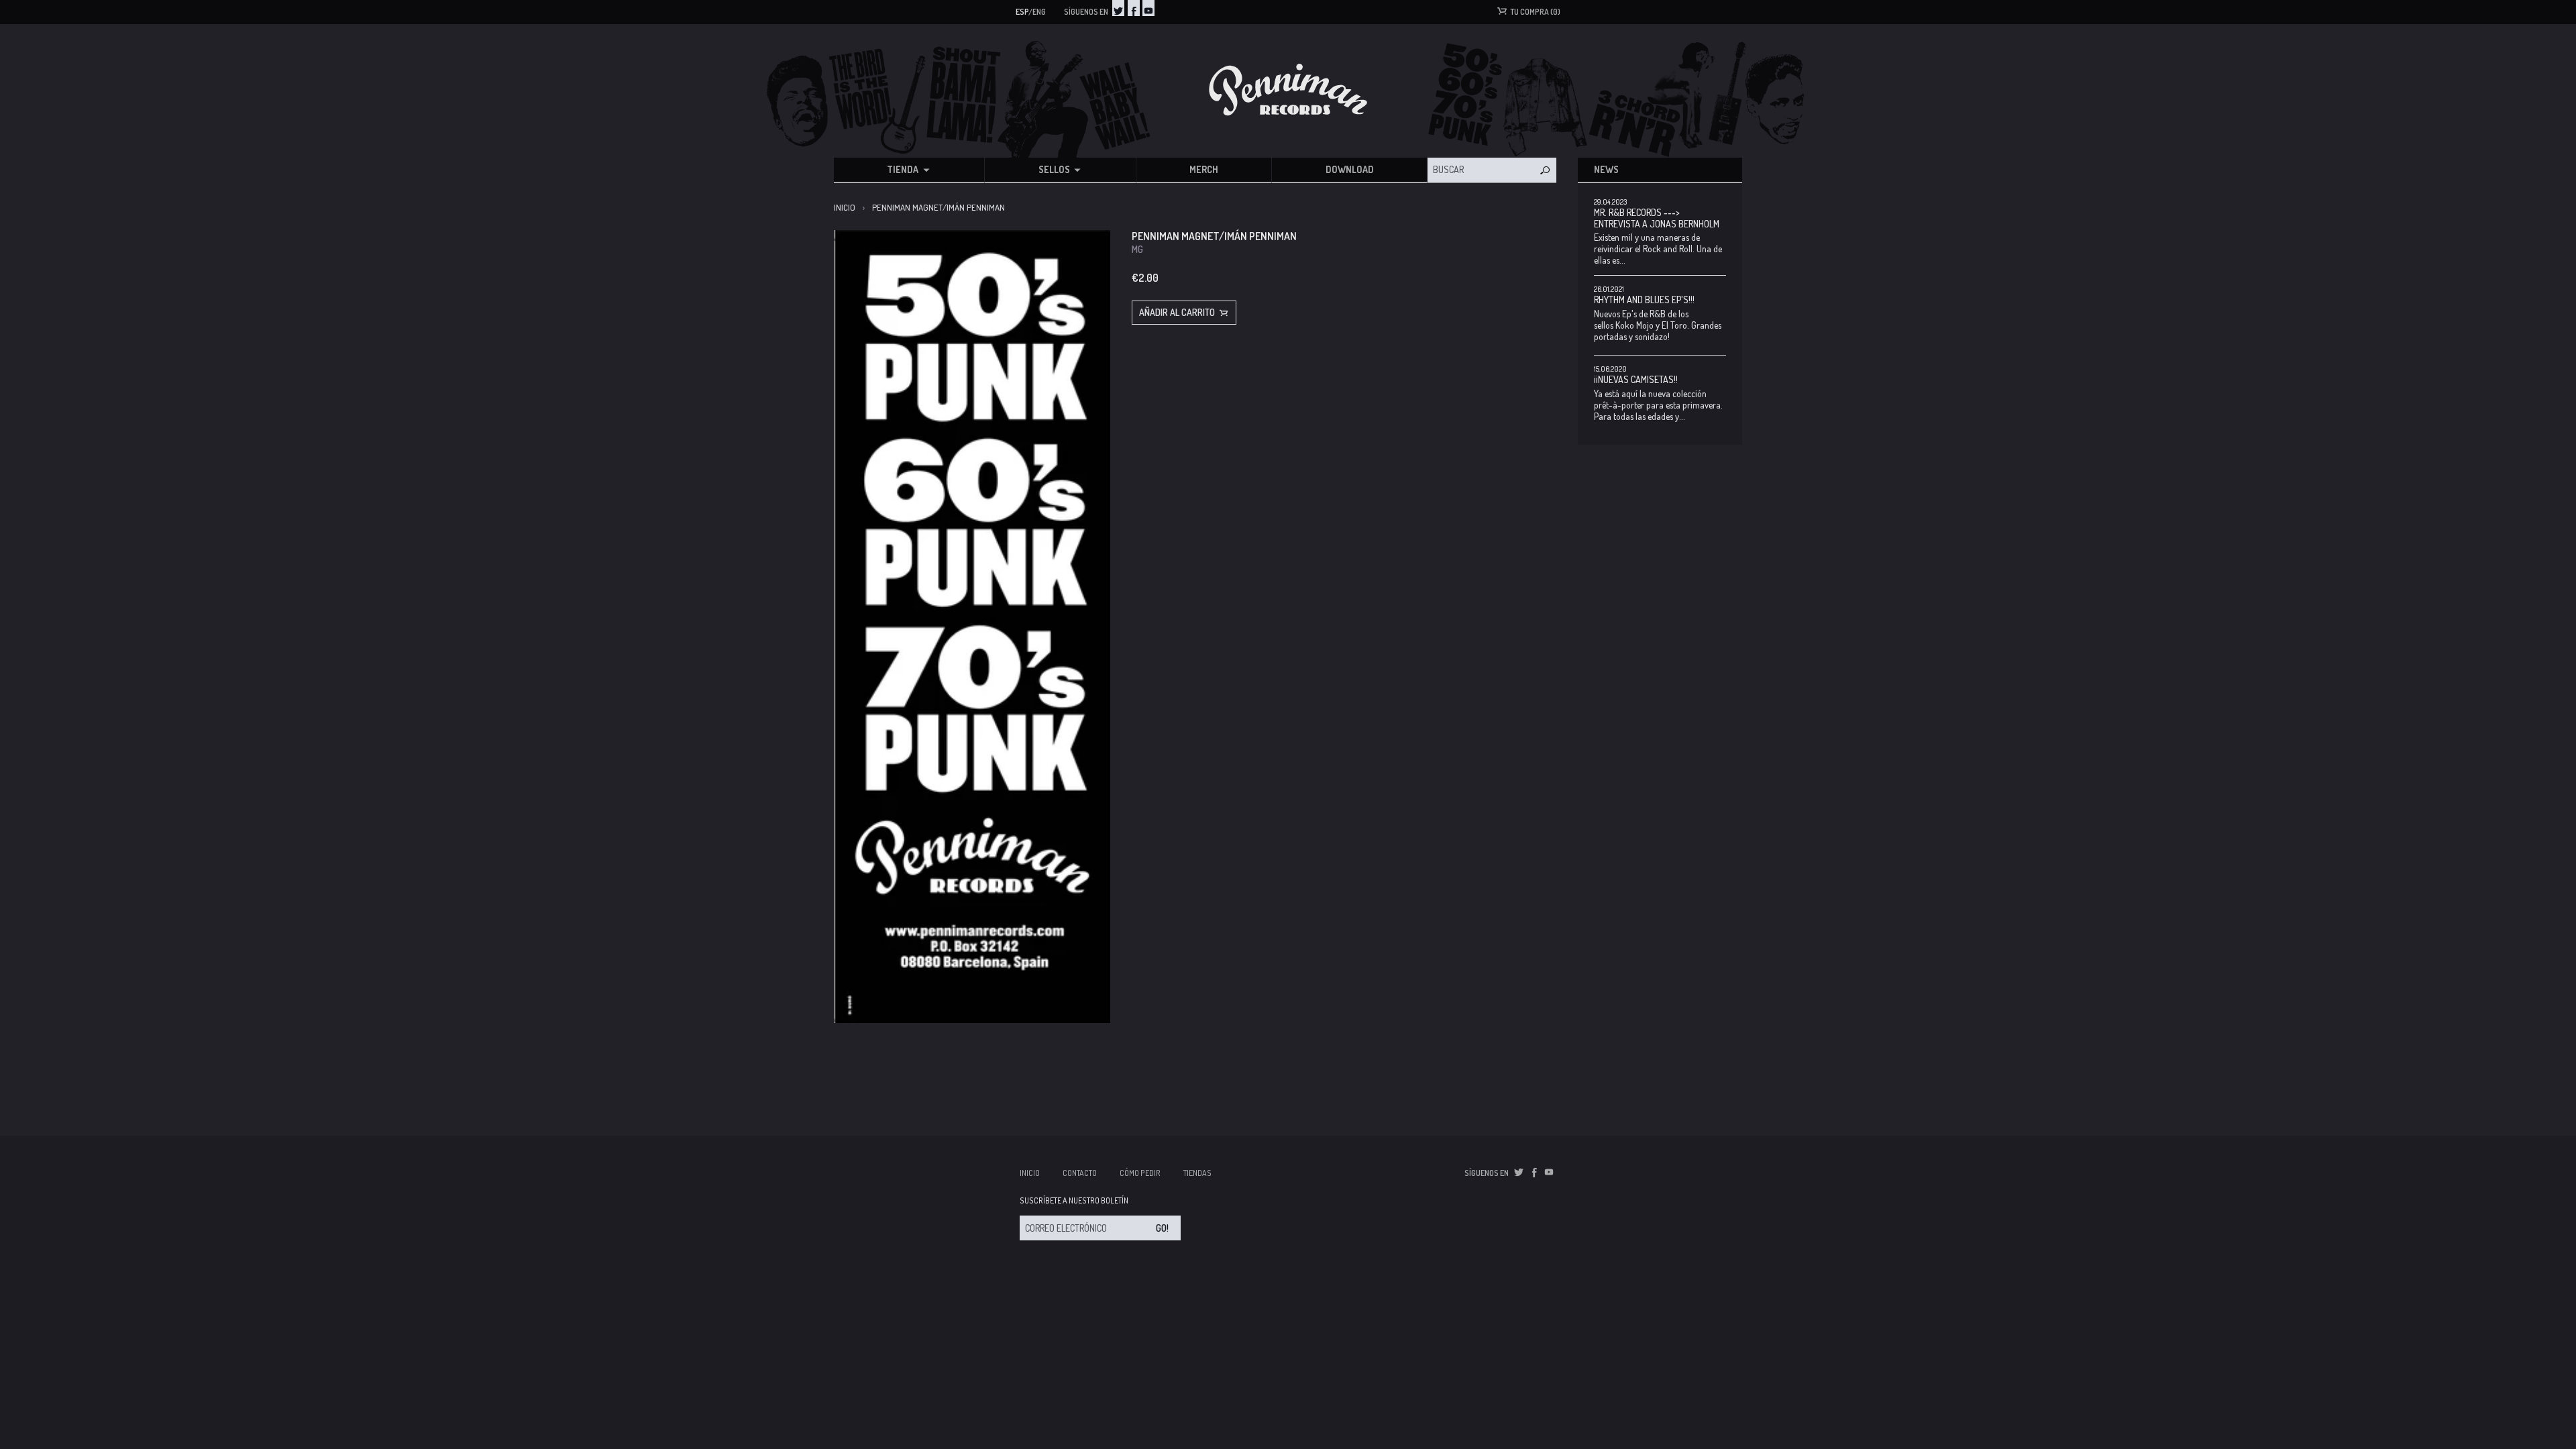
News (1606, 169)
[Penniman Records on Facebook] (1134, 8)
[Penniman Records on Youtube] (1148, 8)
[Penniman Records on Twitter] (1118, 8)
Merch (1204, 169)
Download (1350, 169)
